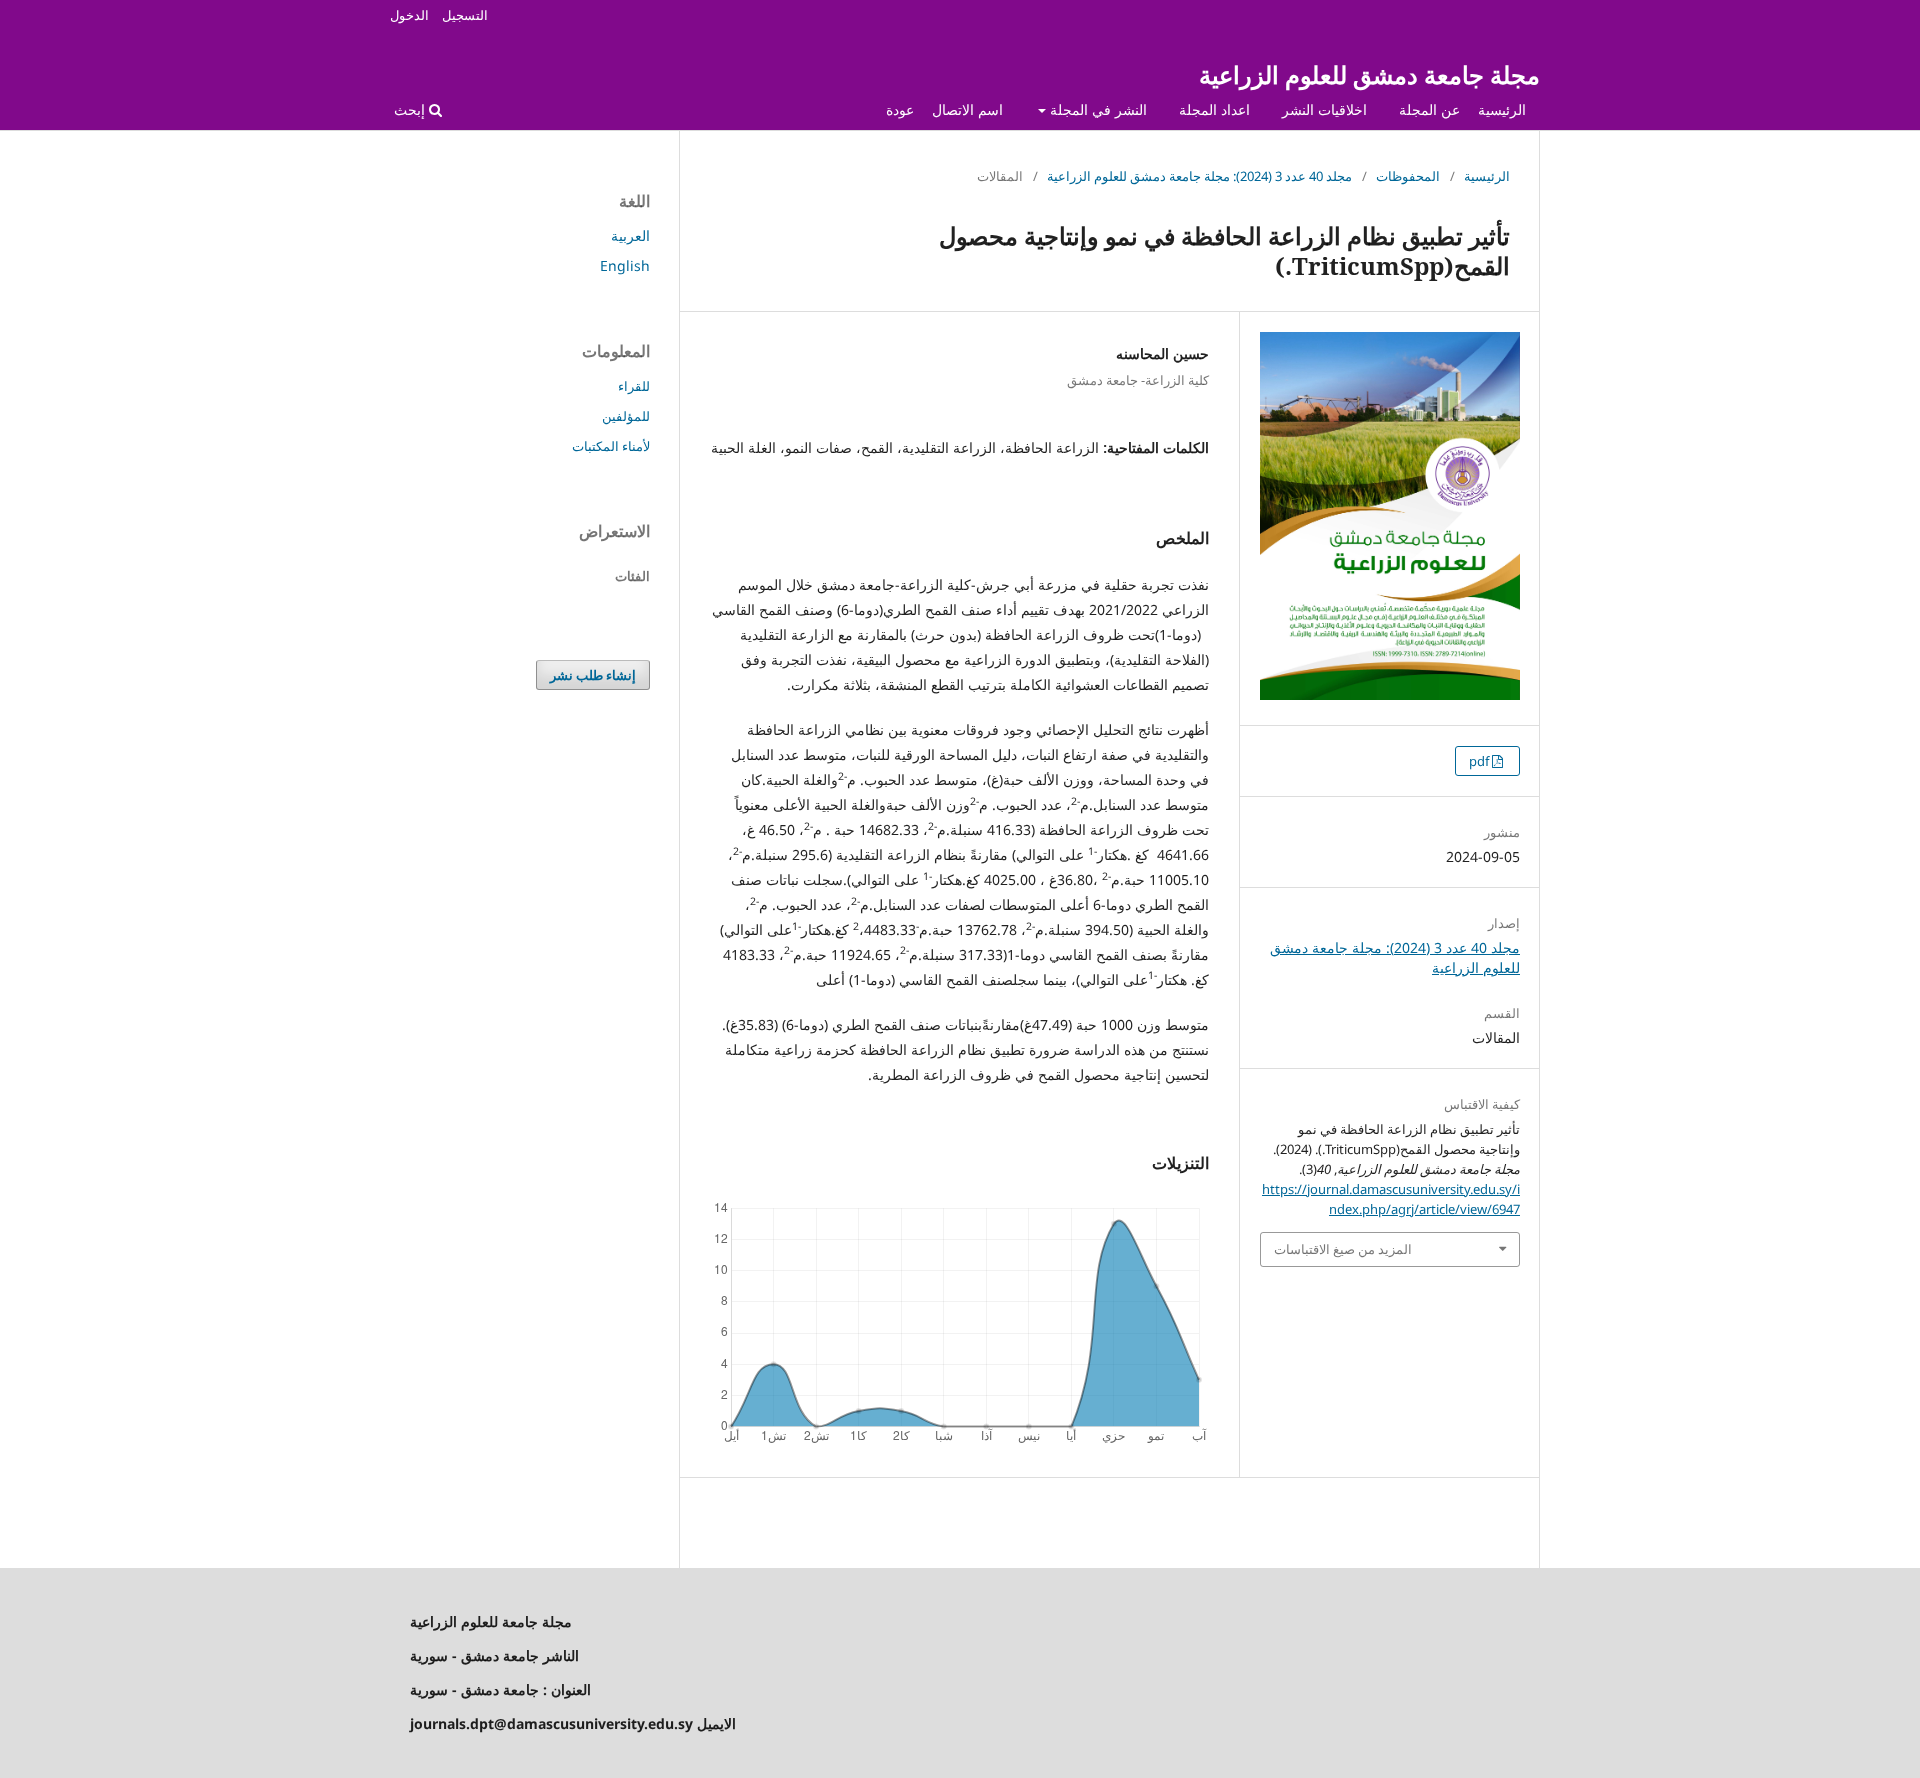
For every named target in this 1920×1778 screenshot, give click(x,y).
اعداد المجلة (1214, 109)
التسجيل (465, 15)
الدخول (409, 15)
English (625, 265)
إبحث (411, 109)
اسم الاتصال (967, 109)
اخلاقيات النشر (1324, 109)
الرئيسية (1502, 109)
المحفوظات (1408, 176)
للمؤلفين (626, 416)
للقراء (634, 386)
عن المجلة (1429, 109)
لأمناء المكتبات (611, 446)
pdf (1480, 761)
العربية (630, 235)
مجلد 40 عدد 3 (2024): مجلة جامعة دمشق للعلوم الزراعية (1199, 176)
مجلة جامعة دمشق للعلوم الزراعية (1369, 74)
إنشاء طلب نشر (593, 675)
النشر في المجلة (1096, 109)
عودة (900, 109)
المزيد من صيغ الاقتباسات (1343, 1249)
